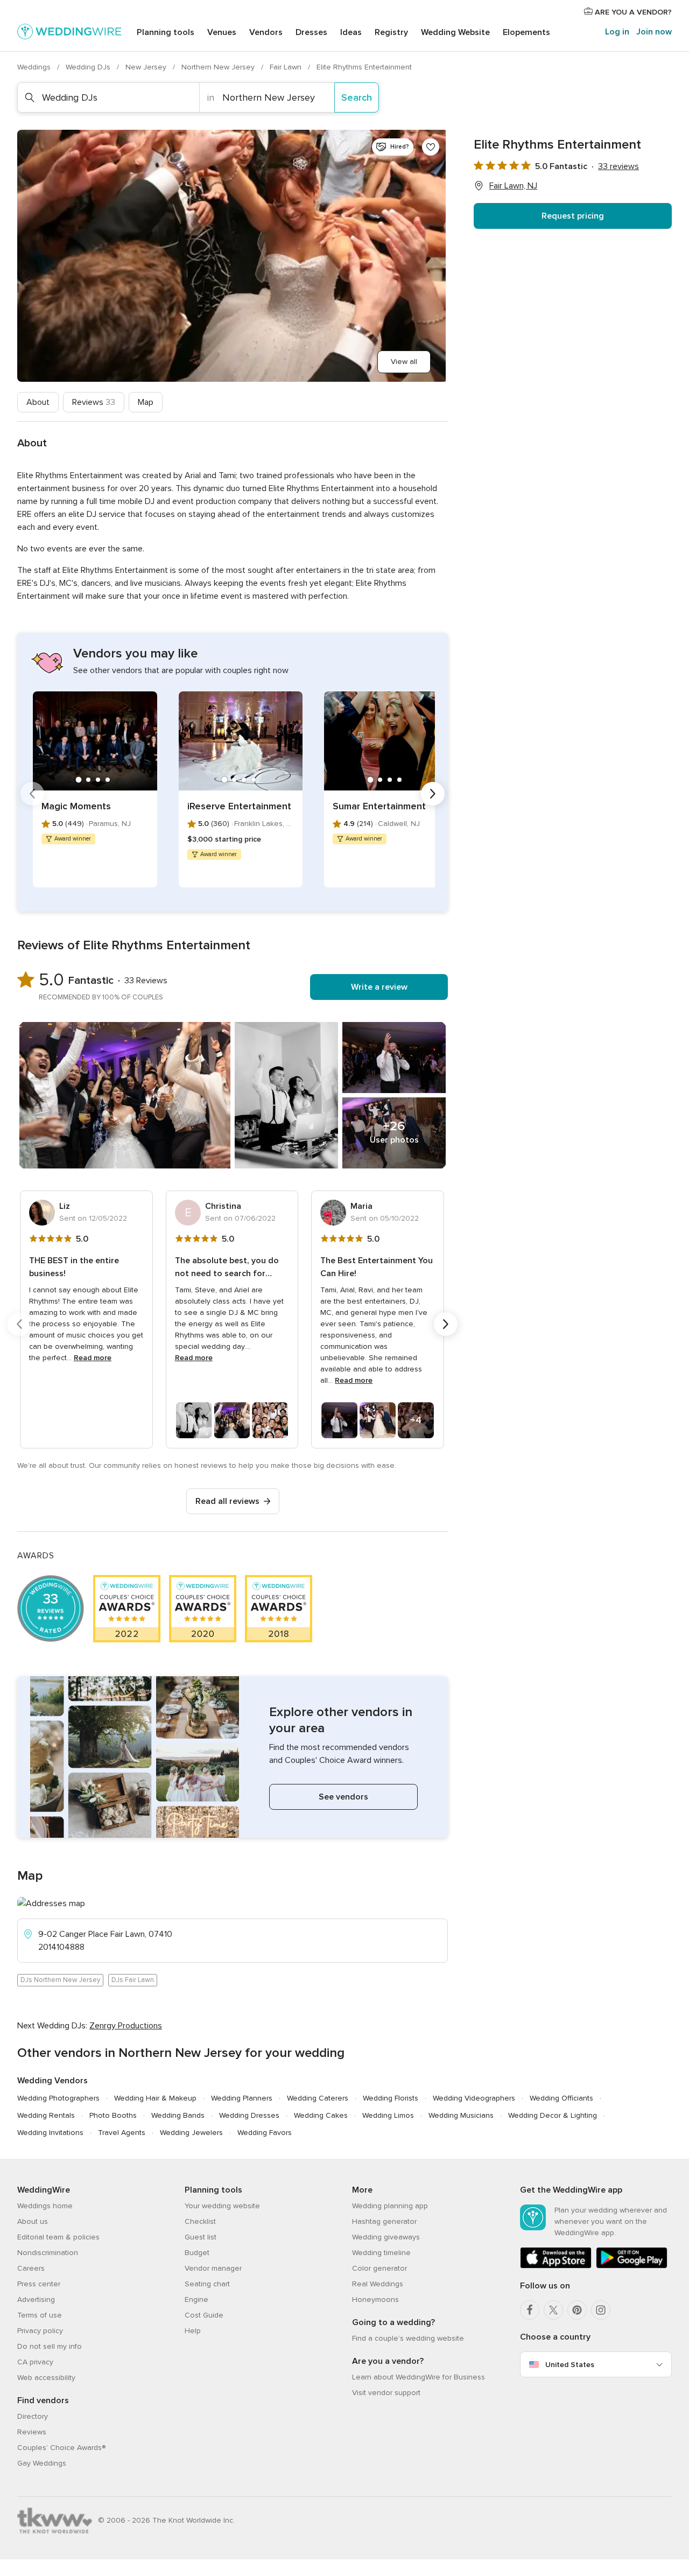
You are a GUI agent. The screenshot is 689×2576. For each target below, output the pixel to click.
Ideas (351, 32)
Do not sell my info (50, 2346)
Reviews (94, 402)
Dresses (311, 32)
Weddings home (45, 2206)
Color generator (379, 2268)
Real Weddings (378, 2284)
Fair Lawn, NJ (513, 186)
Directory (33, 2416)
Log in (617, 32)
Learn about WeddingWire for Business (419, 2377)
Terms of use (40, 2315)
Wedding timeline (381, 2253)
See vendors (343, 1797)
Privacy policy (40, 2331)
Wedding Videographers (474, 2098)
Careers (31, 2268)
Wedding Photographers (58, 2098)
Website (455, 32)
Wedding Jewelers (191, 2133)
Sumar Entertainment (379, 806)
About (38, 402)
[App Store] (556, 2266)
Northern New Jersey (219, 67)
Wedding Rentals (46, 2115)
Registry (391, 32)
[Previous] (32, 794)
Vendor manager (213, 2268)
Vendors (266, 32)
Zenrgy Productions (126, 2026)
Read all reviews (227, 1501)
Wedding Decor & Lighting (553, 2115)
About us (33, 2221)
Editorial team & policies (58, 2237)
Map (146, 402)
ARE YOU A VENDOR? (632, 12)
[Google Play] (632, 2266)
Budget (197, 2253)
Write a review (379, 987)
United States (570, 2365)
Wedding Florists (391, 2098)
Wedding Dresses (249, 2115)
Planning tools (166, 32)
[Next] (433, 794)
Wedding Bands (178, 2115)
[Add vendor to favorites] (431, 147)
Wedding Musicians (461, 2115)
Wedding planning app (390, 2206)
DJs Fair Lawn (133, 1980)
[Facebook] (530, 2310)
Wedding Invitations (50, 2133)
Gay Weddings (42, 2463)
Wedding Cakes (321, 2115)
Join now (654, 32)
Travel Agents (122, 2133)
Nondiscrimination (48, 2253)
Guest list (201, 2237)
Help (193, 2331)
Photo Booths (113, 2115)
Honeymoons (375, 2299)
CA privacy (35, 2362)
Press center (39, 2284)
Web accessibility (46, 2378)
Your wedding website (222, 2206)
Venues (222, 32)
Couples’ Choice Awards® (61, 2448)
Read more (93, 1358)
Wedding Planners (242, 2098)
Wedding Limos (388, 2115)
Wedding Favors (265, 2133)
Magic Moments (76, 806)
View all (404, 362)
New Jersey (147, 67)
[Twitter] (553, 2310)
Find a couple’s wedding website (408, 2338)
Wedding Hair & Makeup (155, 2098)
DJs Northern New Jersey (60, 1980)
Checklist (200, 2221)
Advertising (36, 2299)
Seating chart (207, 2284)
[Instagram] (601, 2310)
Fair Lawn (287, 67)
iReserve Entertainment (239, 806)
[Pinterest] (577, 2310)
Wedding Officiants (561, 2098)
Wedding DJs (89, 67)
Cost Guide (204, 2315)
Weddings (35, 67)
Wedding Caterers (318, 2098)
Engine (196, 2299)
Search (357, 97)
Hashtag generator (384, 2221)
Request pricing (573, 216)
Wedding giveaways (386, 2237)
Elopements (526, 32)
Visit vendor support (386, 2393)
